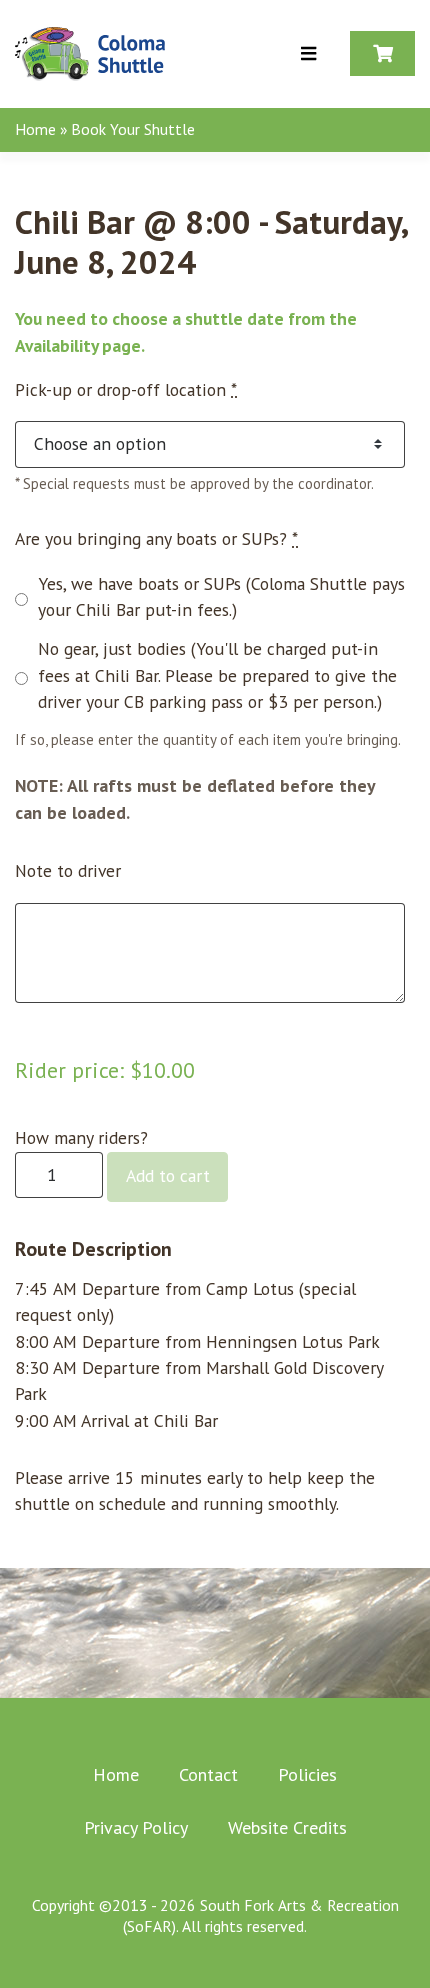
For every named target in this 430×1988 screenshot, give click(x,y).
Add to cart (168, 1175)
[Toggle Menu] (308, 54)
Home (35, 129)
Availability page (78, 345)
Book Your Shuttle (133, 129)
